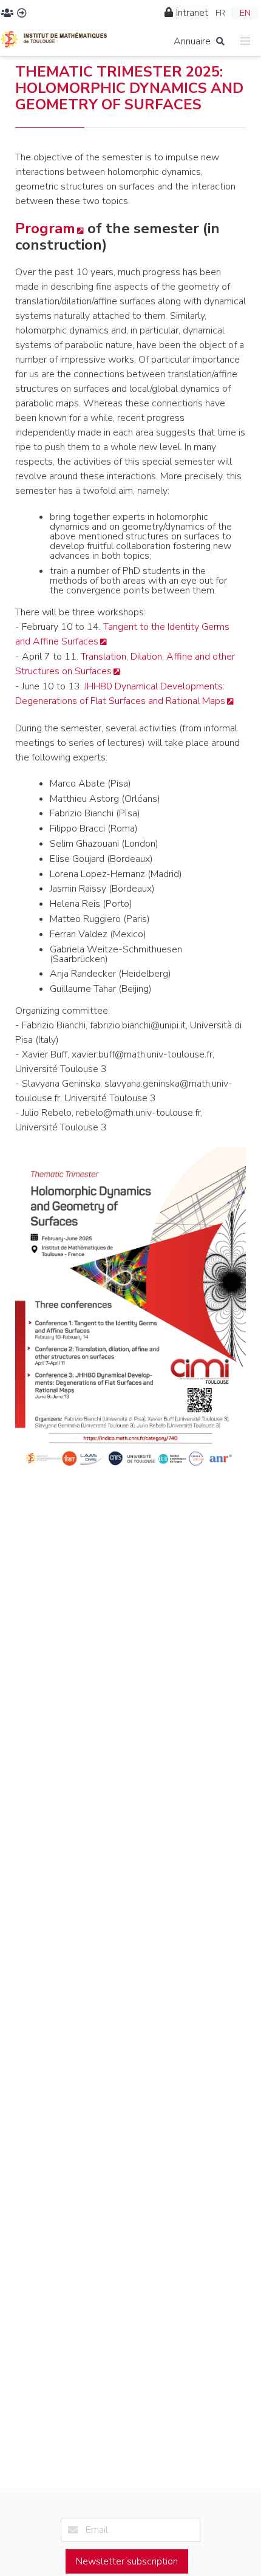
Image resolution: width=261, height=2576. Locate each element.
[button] (246, 42)
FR (220, 13)
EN (245, 13)
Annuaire (192, 41)
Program (45, 228)
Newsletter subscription (127, 2561)
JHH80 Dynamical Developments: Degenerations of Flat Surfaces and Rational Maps (120, 694)
